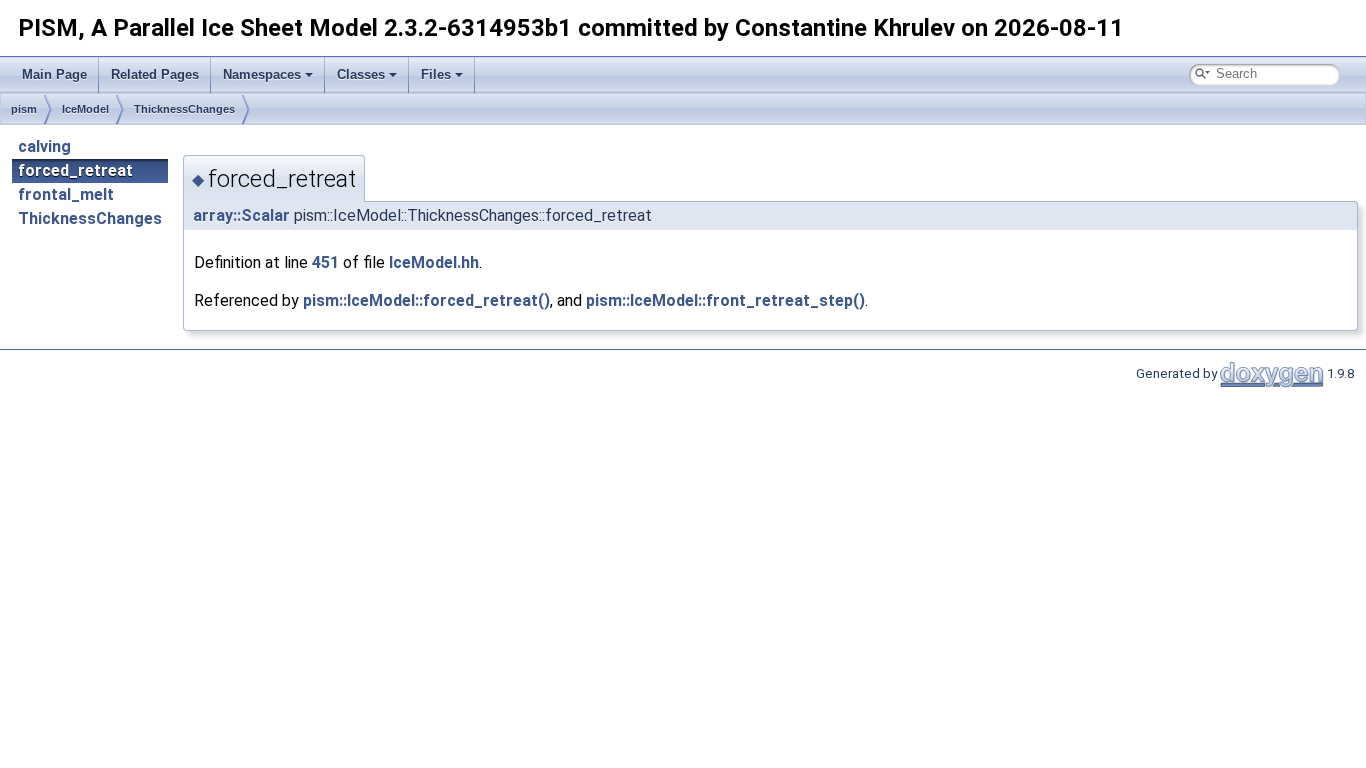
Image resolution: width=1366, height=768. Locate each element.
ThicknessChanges (184, 109)
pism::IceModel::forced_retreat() (426, 300)
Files (436, 74)
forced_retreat (75, 170)
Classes (361, 74)
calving (44, 146)
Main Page (54, 74)
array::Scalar (241, 215)
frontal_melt (66, 194)
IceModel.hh (434, 262)
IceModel (85, 109)
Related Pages (155, 74)
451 (325, 262)
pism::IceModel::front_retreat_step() (725, 300)
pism (24, 109)
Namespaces (262, 74)
